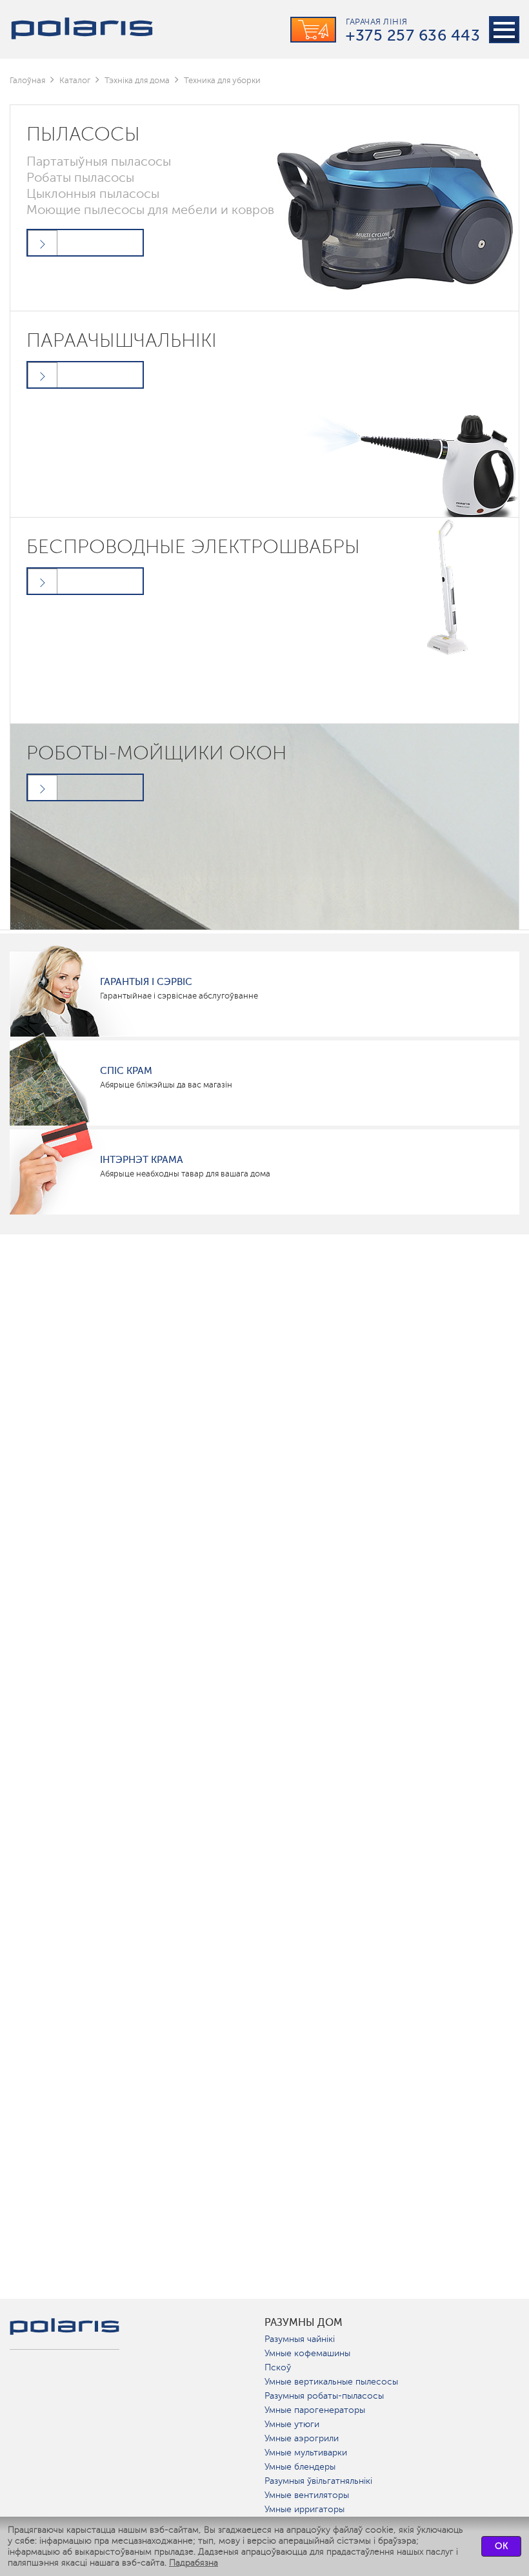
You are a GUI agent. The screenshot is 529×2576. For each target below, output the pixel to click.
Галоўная (27, 80)
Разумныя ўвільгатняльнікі (318, 2481)
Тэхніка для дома (137, 80)
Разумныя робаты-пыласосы (324, 2396)
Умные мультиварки (306, 2453)
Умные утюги (292, 2424)
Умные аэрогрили (302, 2438)
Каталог (75, 80)
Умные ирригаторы (304, 2509)
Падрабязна (194, 2563)
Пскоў (278, 2367)
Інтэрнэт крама (142, 1160)
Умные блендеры (300, 2467)
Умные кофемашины (307, 2353)
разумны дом (304, 2323)
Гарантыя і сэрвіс (146, 982)
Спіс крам (126, 1071)
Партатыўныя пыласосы (99, 161)
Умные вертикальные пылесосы (331, 2382)
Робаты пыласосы (80, 177)
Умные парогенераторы (315, 2410)
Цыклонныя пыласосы (93, 193)
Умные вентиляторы (307, 2495)
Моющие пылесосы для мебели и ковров (150, 210)
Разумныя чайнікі (300, 2339)
